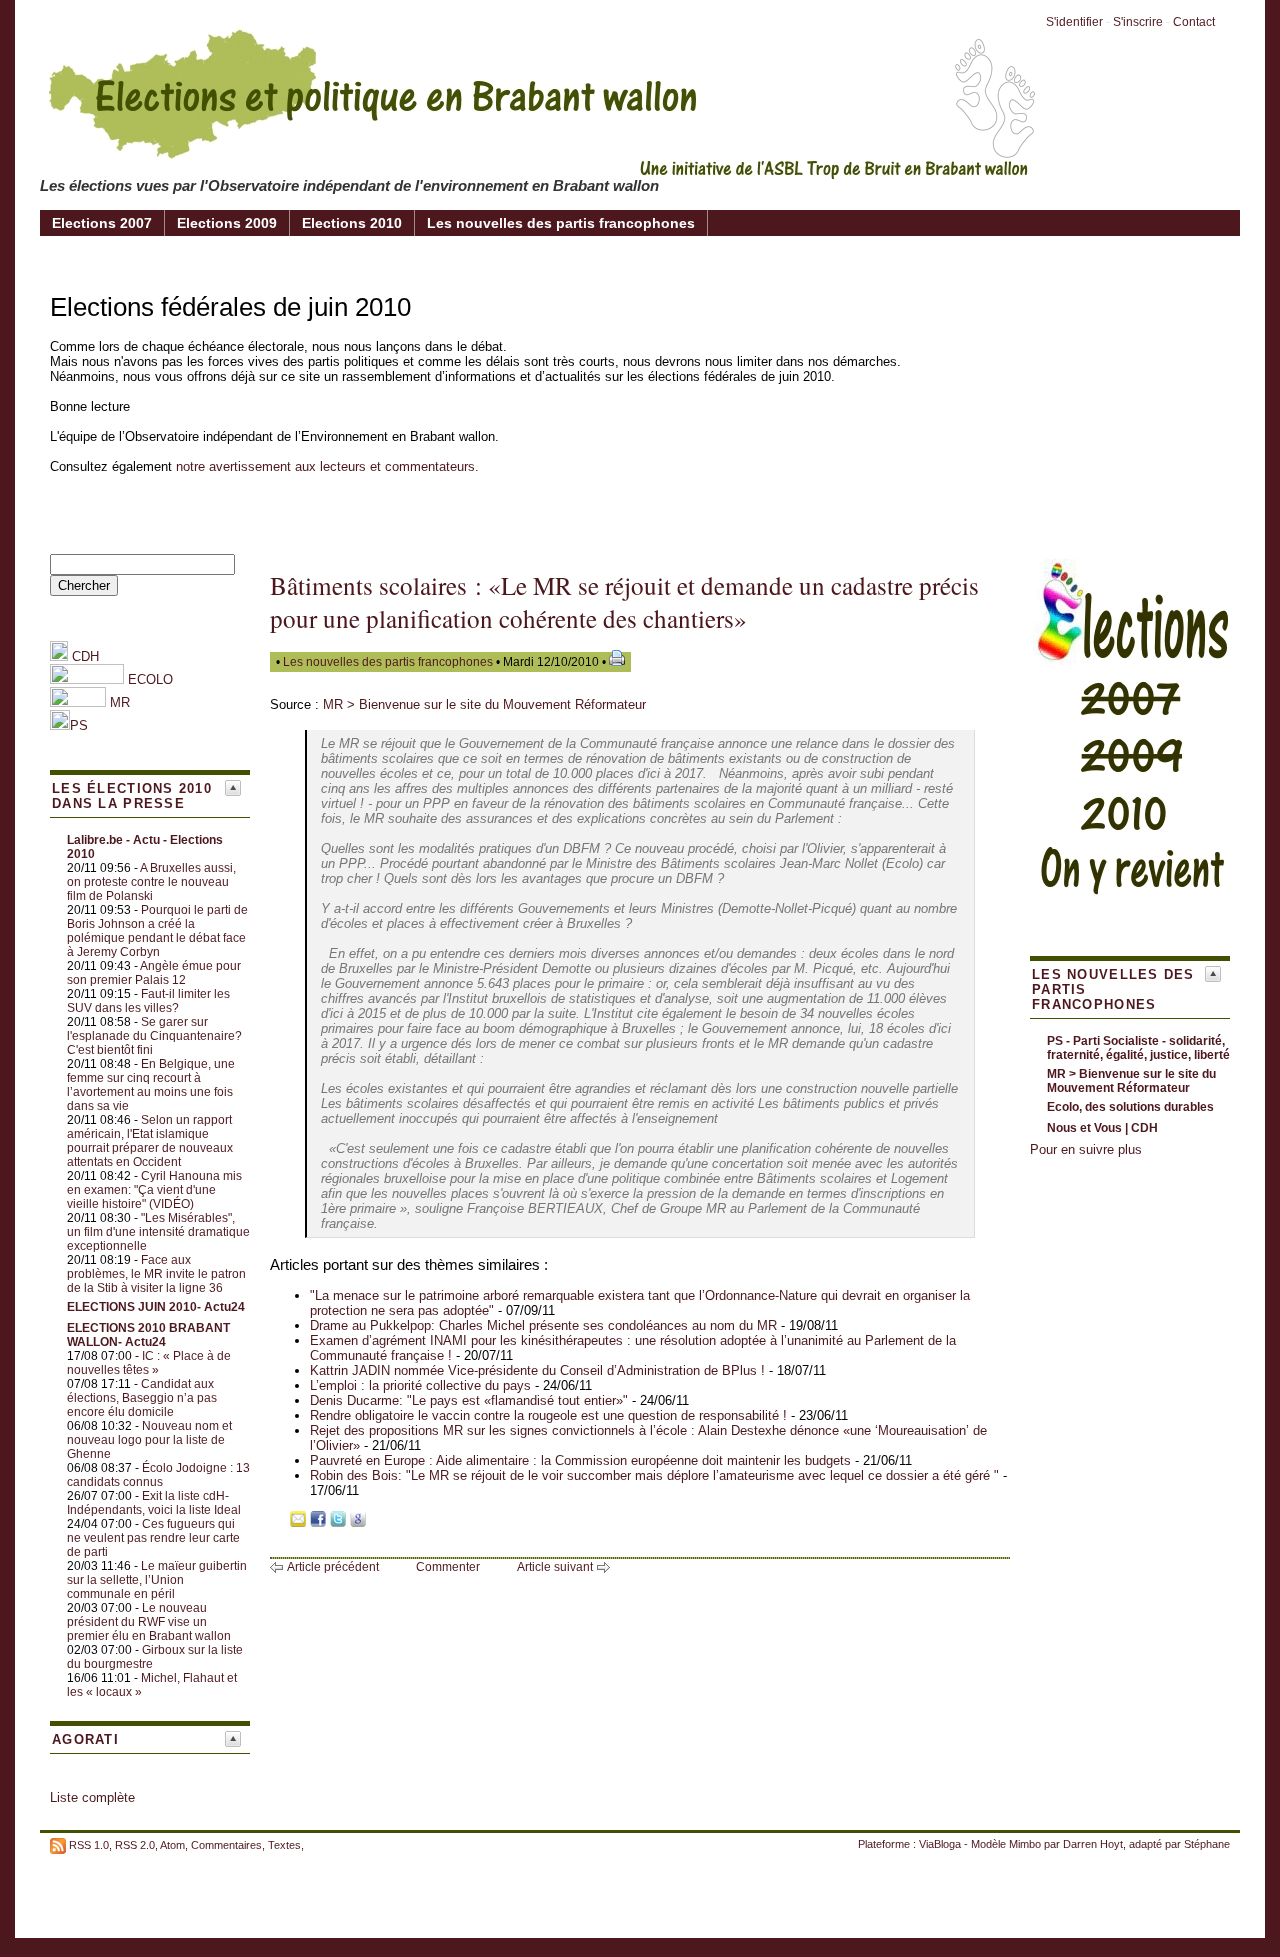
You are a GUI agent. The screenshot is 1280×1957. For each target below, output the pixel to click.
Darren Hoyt (1093, 1844)
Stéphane (1207, 1844)
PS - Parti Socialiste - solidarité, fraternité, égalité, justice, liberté (1138, 1048)
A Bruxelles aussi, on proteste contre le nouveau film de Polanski (151, 882)
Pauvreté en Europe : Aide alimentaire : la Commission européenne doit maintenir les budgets (580, 1460)
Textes (284, 1845)
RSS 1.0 (89, 1845)
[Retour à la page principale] (540, 164)
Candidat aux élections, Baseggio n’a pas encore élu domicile (142, 1398)
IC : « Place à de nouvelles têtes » (149, 1363)
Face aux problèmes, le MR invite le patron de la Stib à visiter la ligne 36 (156, 1274)
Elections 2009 (227, 223)
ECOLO (148, 679)
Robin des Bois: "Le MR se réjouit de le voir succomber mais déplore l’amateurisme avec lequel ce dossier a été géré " (654, 1475)
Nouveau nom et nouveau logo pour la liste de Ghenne (149, 1440)
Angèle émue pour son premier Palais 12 (154, 973)
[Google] (358, 1522)
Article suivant (555, 1567)
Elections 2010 (352, 223)
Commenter (448, 1567)
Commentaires (226, 1845)
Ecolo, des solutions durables (1130, 1107)
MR (120, 702)
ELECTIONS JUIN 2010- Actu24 (156, 1307)
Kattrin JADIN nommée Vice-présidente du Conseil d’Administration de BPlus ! (539, 1370)
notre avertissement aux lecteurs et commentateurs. (327, 466)
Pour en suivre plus (1086, 1149)
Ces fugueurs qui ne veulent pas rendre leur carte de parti (153, 1538)
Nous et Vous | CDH (1102, 1128)
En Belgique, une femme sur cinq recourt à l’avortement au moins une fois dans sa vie (151, 1085)
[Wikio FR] (378, 1522)
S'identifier (1074, 22)
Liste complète (92, 1797)
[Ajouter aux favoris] (278, 1522)
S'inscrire (1138, 22)
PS (79, 725)
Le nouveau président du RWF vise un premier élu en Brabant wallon (149, 1622)
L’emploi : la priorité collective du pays (420, 1385)
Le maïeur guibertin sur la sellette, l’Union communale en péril (157, 1580)
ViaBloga (940, 1844)
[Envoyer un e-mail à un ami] (298, 1522)
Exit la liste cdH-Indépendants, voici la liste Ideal (154, 1503)
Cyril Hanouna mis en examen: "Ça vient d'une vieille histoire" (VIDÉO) (154, 1190)
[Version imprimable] (617, 662)
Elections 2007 (102, 223)
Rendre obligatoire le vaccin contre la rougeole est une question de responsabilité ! (548, 1415)
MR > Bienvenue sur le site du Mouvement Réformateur (484, 704)
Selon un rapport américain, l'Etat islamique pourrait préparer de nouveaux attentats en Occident (150, 1141)
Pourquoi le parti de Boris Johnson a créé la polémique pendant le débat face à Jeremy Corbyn (157, 931)
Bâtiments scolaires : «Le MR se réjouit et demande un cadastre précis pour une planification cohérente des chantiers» (624, 602)
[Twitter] (338, 1522)
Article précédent (333, 1567)
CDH (83, 656)
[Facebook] (318, 1522)
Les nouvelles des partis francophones (561, 223)
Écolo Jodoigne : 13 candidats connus (158, 1475)
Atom (172, 1845)
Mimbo (1025, 1844)
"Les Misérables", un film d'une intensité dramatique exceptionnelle (158, 1232)
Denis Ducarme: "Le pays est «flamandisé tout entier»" (469, 1400)
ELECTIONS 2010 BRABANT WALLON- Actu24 (148, 1335)
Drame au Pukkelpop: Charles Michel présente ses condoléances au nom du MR (543, 1325)
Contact (1194, 22)
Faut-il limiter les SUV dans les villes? (148, 1001)
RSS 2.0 (135, 1845)
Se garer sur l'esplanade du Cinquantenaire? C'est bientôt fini (154, 1036)
